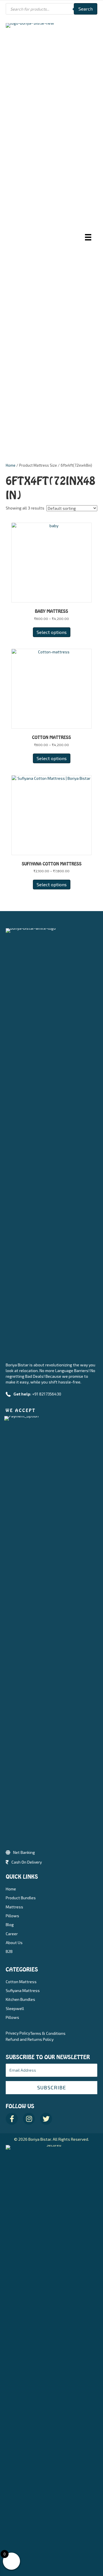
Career (12, 1934)
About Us (14, 1942)
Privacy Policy (18, 2033)
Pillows (12, 1916)
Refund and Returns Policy (30, 2039)
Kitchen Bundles (20, 1999)
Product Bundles (21, 1898)
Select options (52, 632)
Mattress (14, 1907)
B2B (9, 1951)
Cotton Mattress (21, 1982)
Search (86, 9)
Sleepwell (15, 2008)
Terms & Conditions (48, 2033)
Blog (10, 1925)
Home (11, 465)
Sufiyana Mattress (23, 1990)
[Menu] (88, 237)
